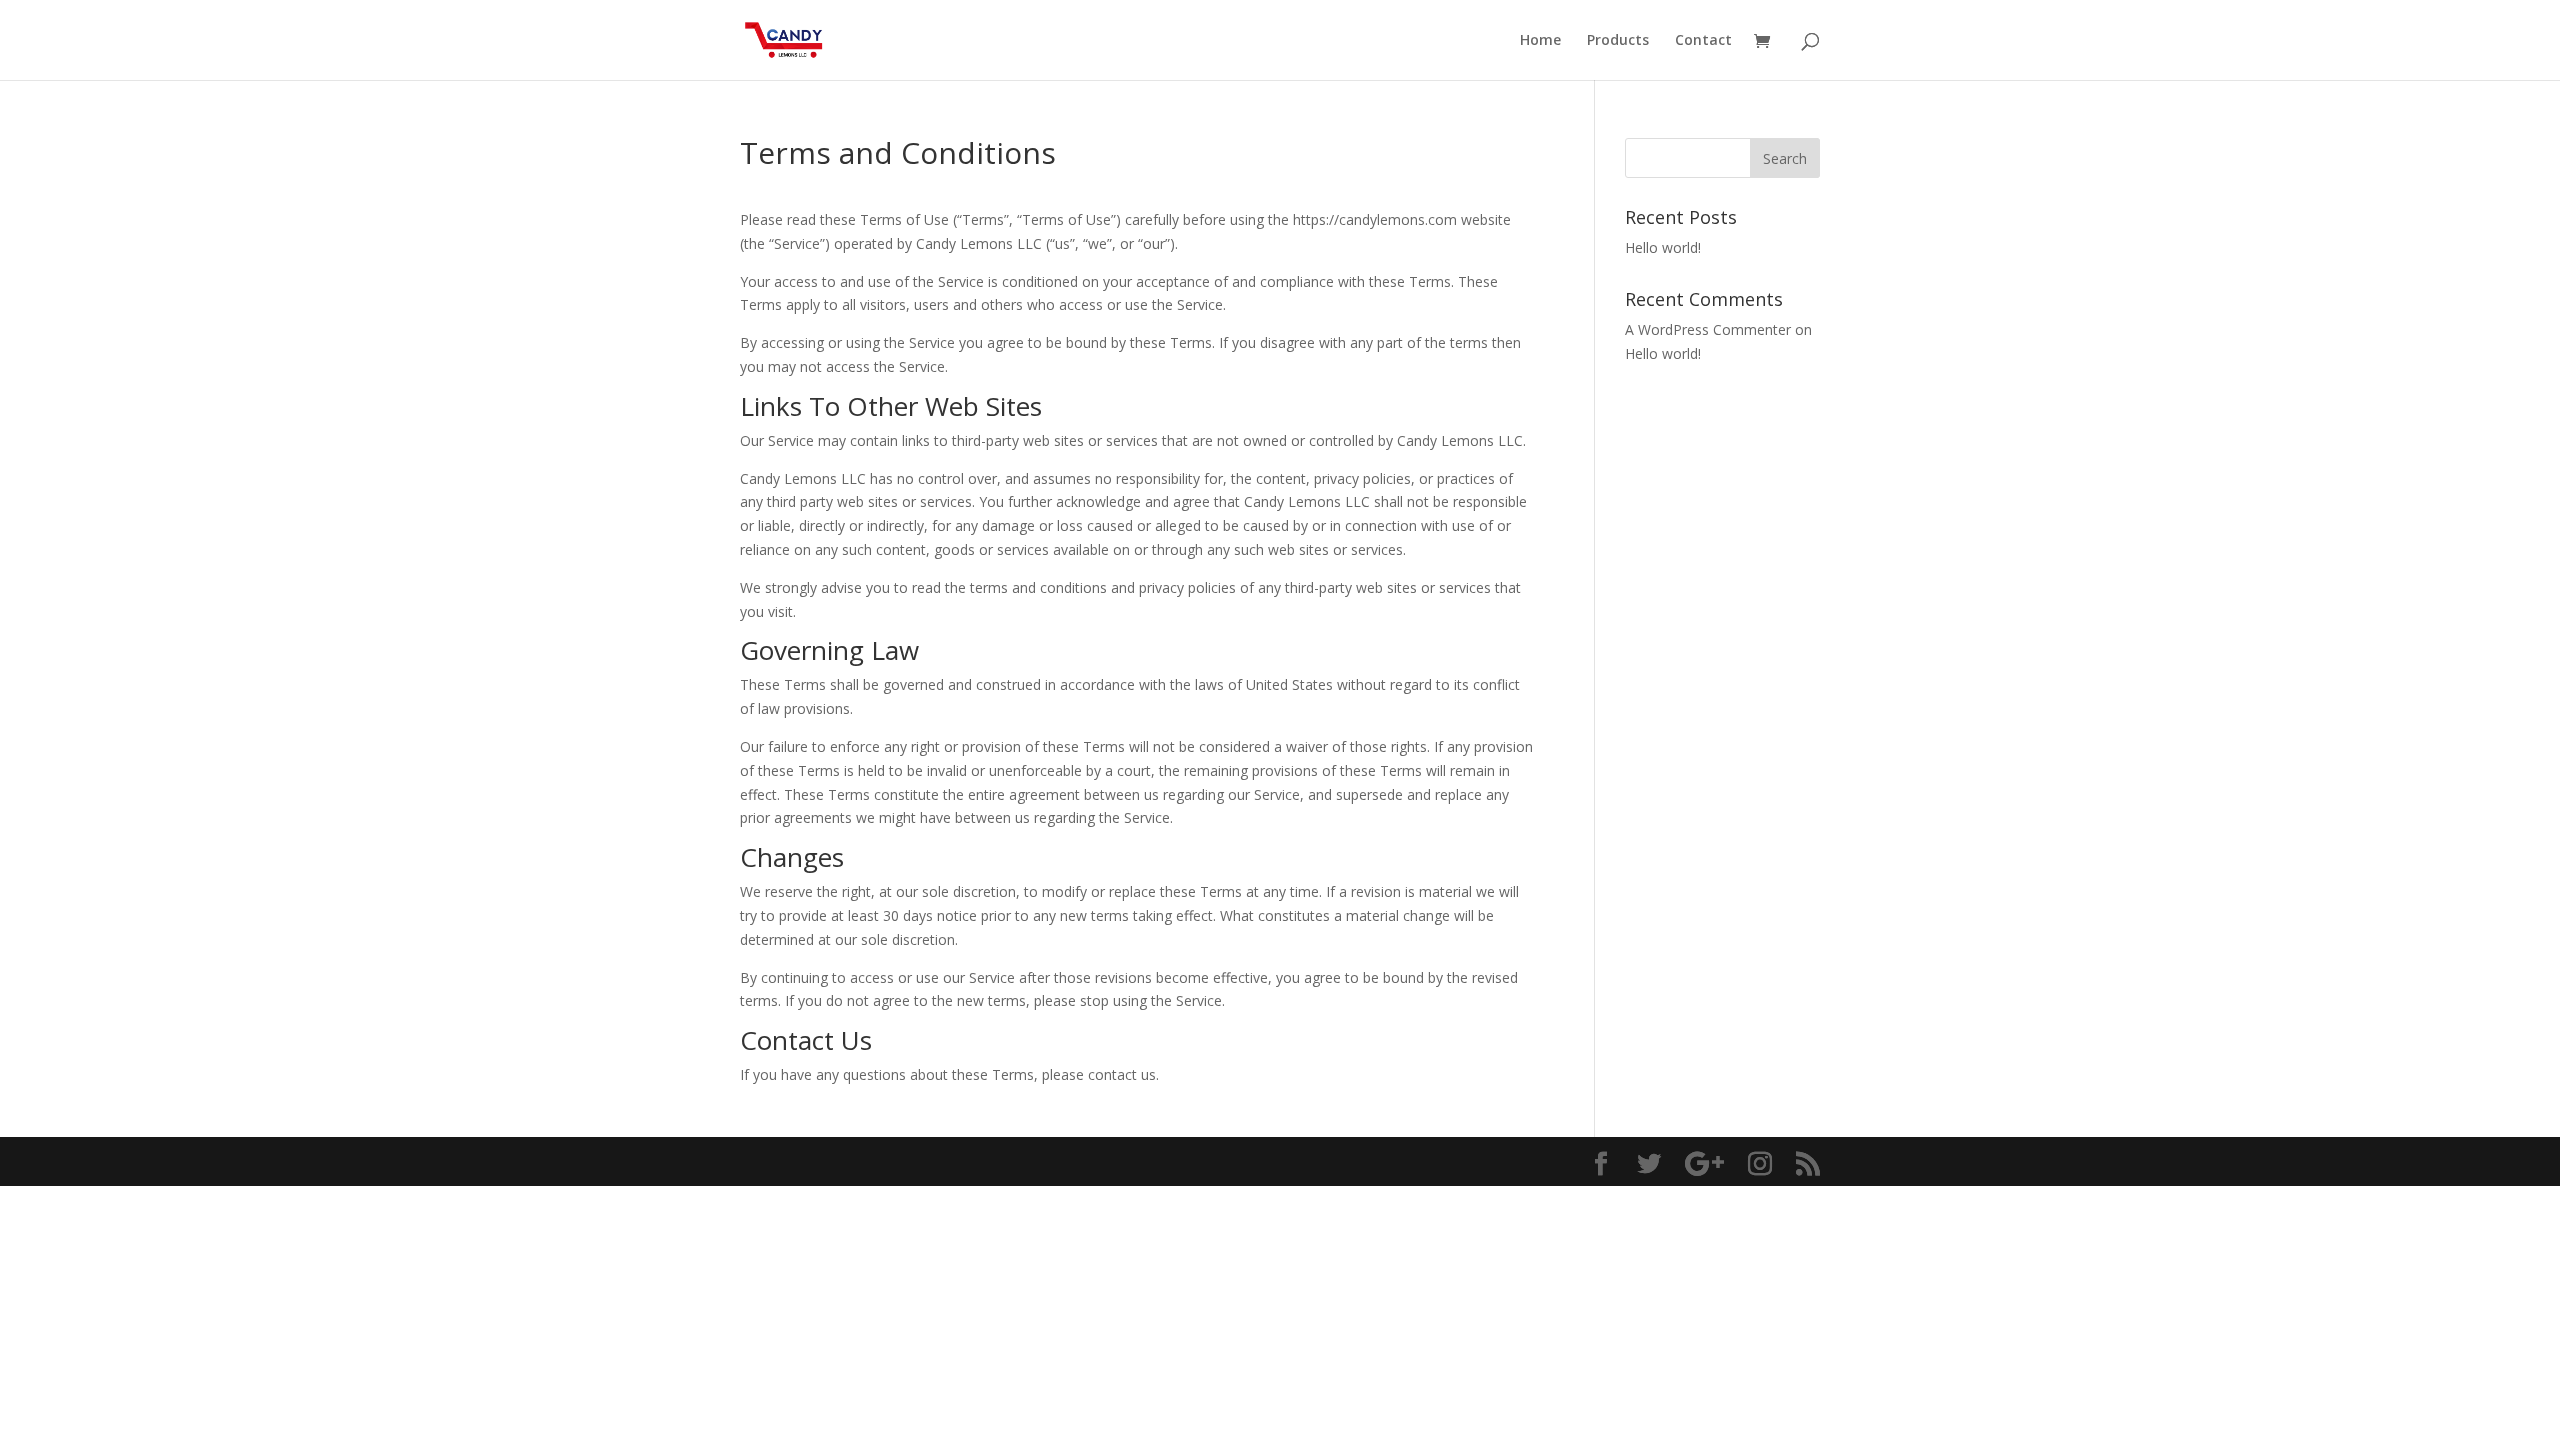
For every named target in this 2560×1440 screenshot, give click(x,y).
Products (1618, 41)
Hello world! (1663, 247)
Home (1540, 41)
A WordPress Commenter (1708, 329)
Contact (1703, 41)
